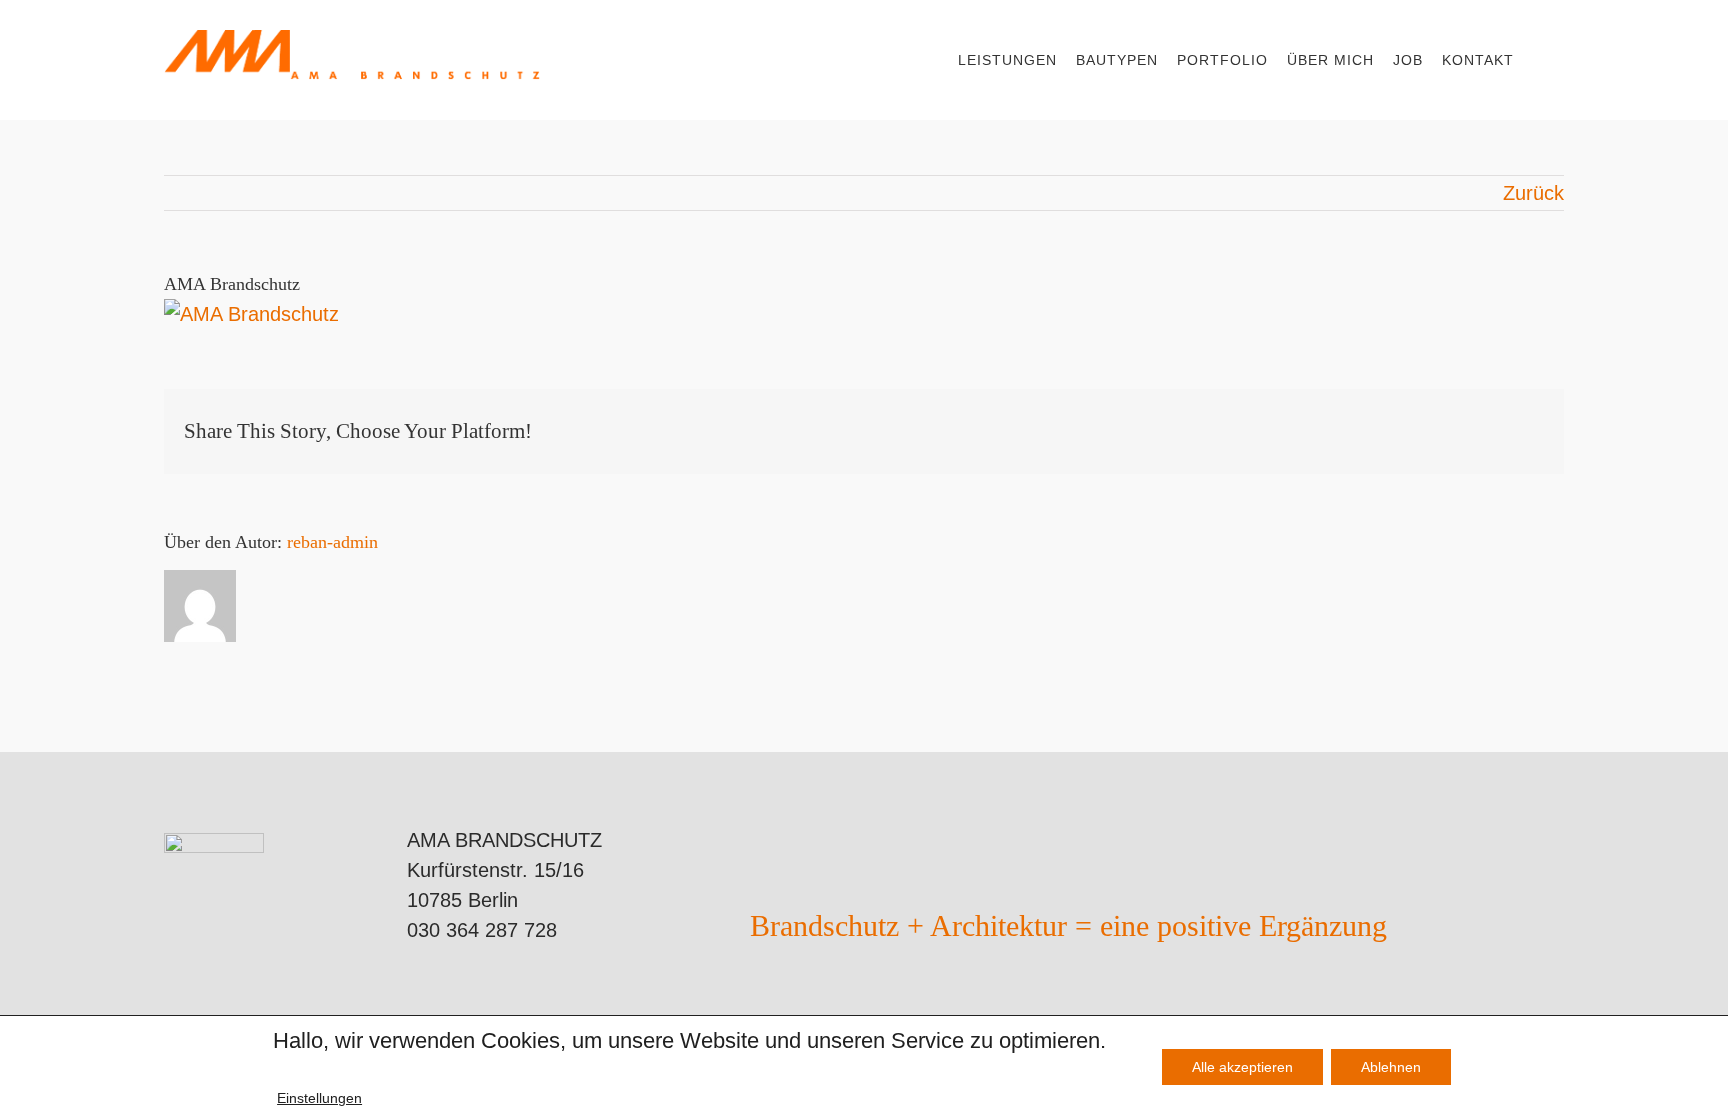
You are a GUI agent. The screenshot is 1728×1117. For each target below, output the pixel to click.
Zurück (1533, 193)
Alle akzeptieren (1242, 1067)
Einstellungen (319, 1098)
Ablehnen (1391, 1067)
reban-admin (332, 542)
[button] (1539, 60)
